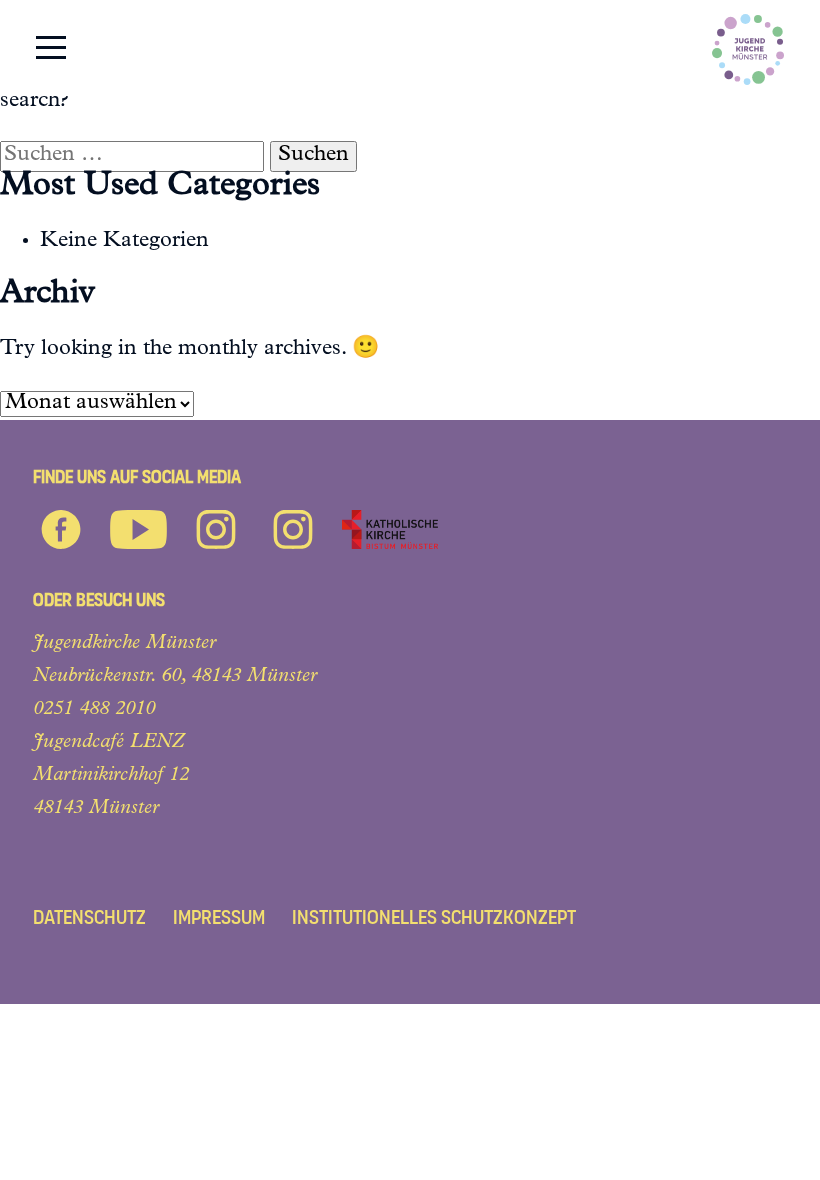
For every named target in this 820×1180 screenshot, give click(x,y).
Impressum (219, 917)
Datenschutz (89, 917)
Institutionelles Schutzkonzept (434, 917)
